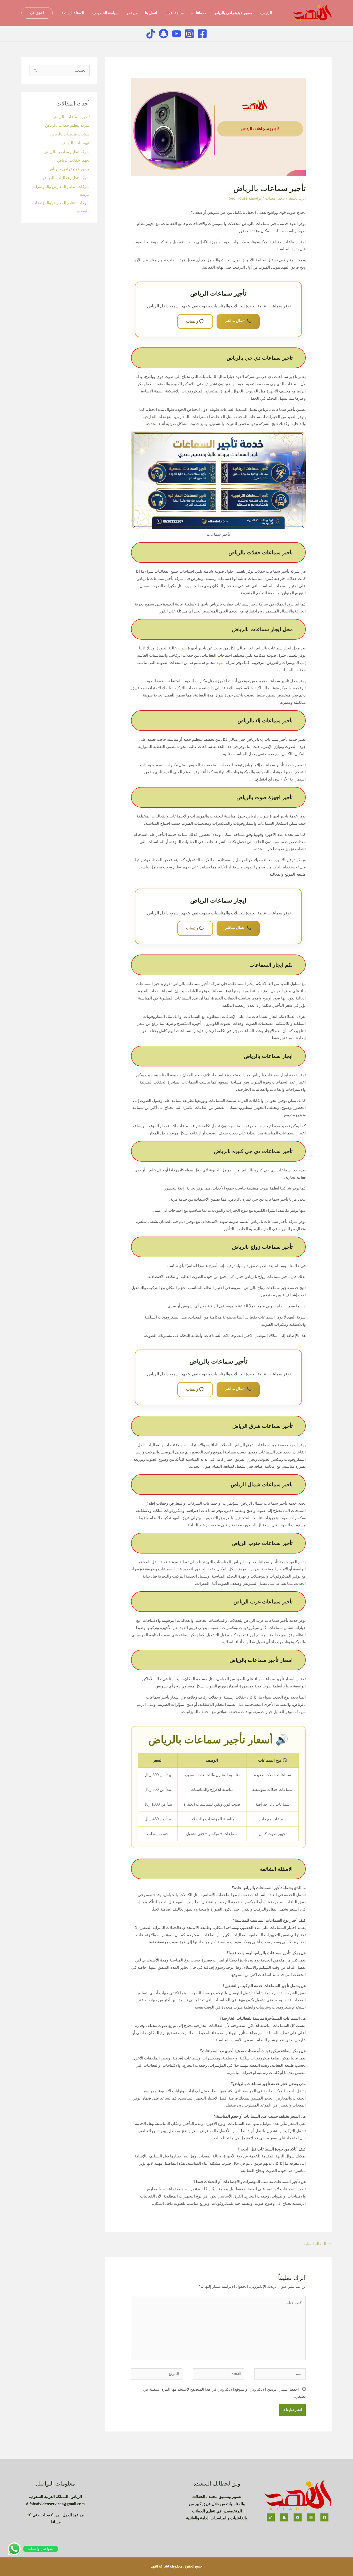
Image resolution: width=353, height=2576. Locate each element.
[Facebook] (202, 34)
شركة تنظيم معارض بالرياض (67, 152)
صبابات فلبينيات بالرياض (70, 134)
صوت (182, 648)
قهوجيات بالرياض (75, 143)
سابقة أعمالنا (174, 13)
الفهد (220, 663)
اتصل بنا (151, 13)
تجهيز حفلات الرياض (73, 160)
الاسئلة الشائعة (73, 13)
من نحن (132, 13)
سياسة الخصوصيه (105, 13)
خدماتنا (201, 13)
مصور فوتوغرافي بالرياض (233, 13)
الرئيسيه (266, 13)
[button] (37, 13)
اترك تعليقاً (297, 198)
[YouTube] (298, 2517)
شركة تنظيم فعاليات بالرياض (66, 178)
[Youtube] (177, 34)
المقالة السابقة (316, 2244)
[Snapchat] (164, 34)
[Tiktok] (151, 34)
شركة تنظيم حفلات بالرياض (67, 126)
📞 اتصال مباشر (238, 321)
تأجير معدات (275, 198)
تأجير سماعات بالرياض (71, 117)
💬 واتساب (195, 321)
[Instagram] (189, 34)
